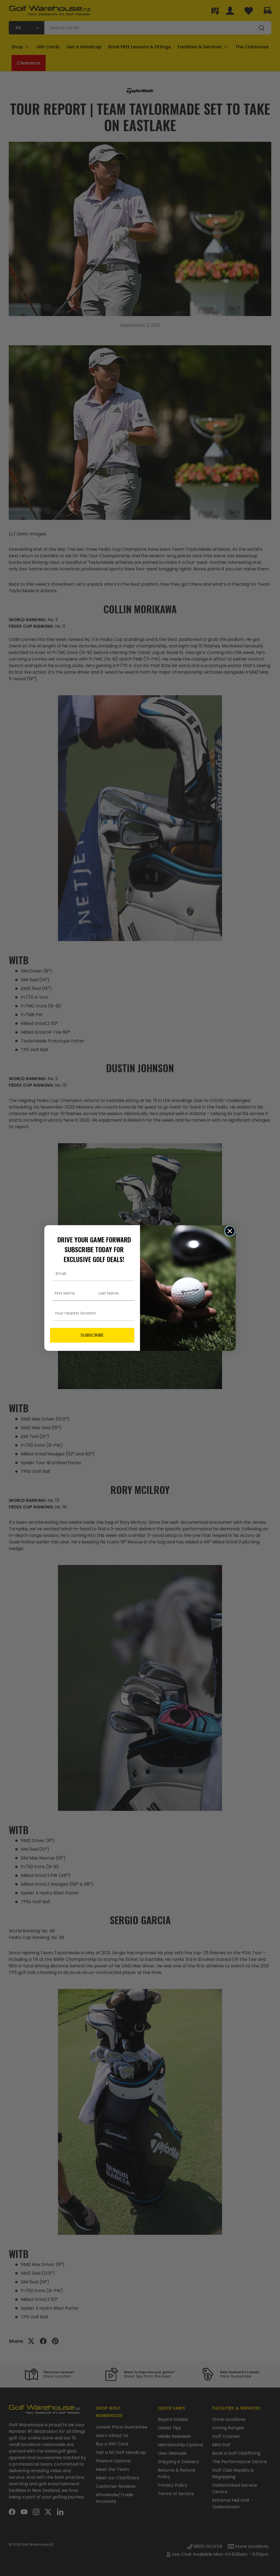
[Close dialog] (230, 1231)
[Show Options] (129, 1313)
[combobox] (91, 1313)
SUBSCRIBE (92, 1335)
